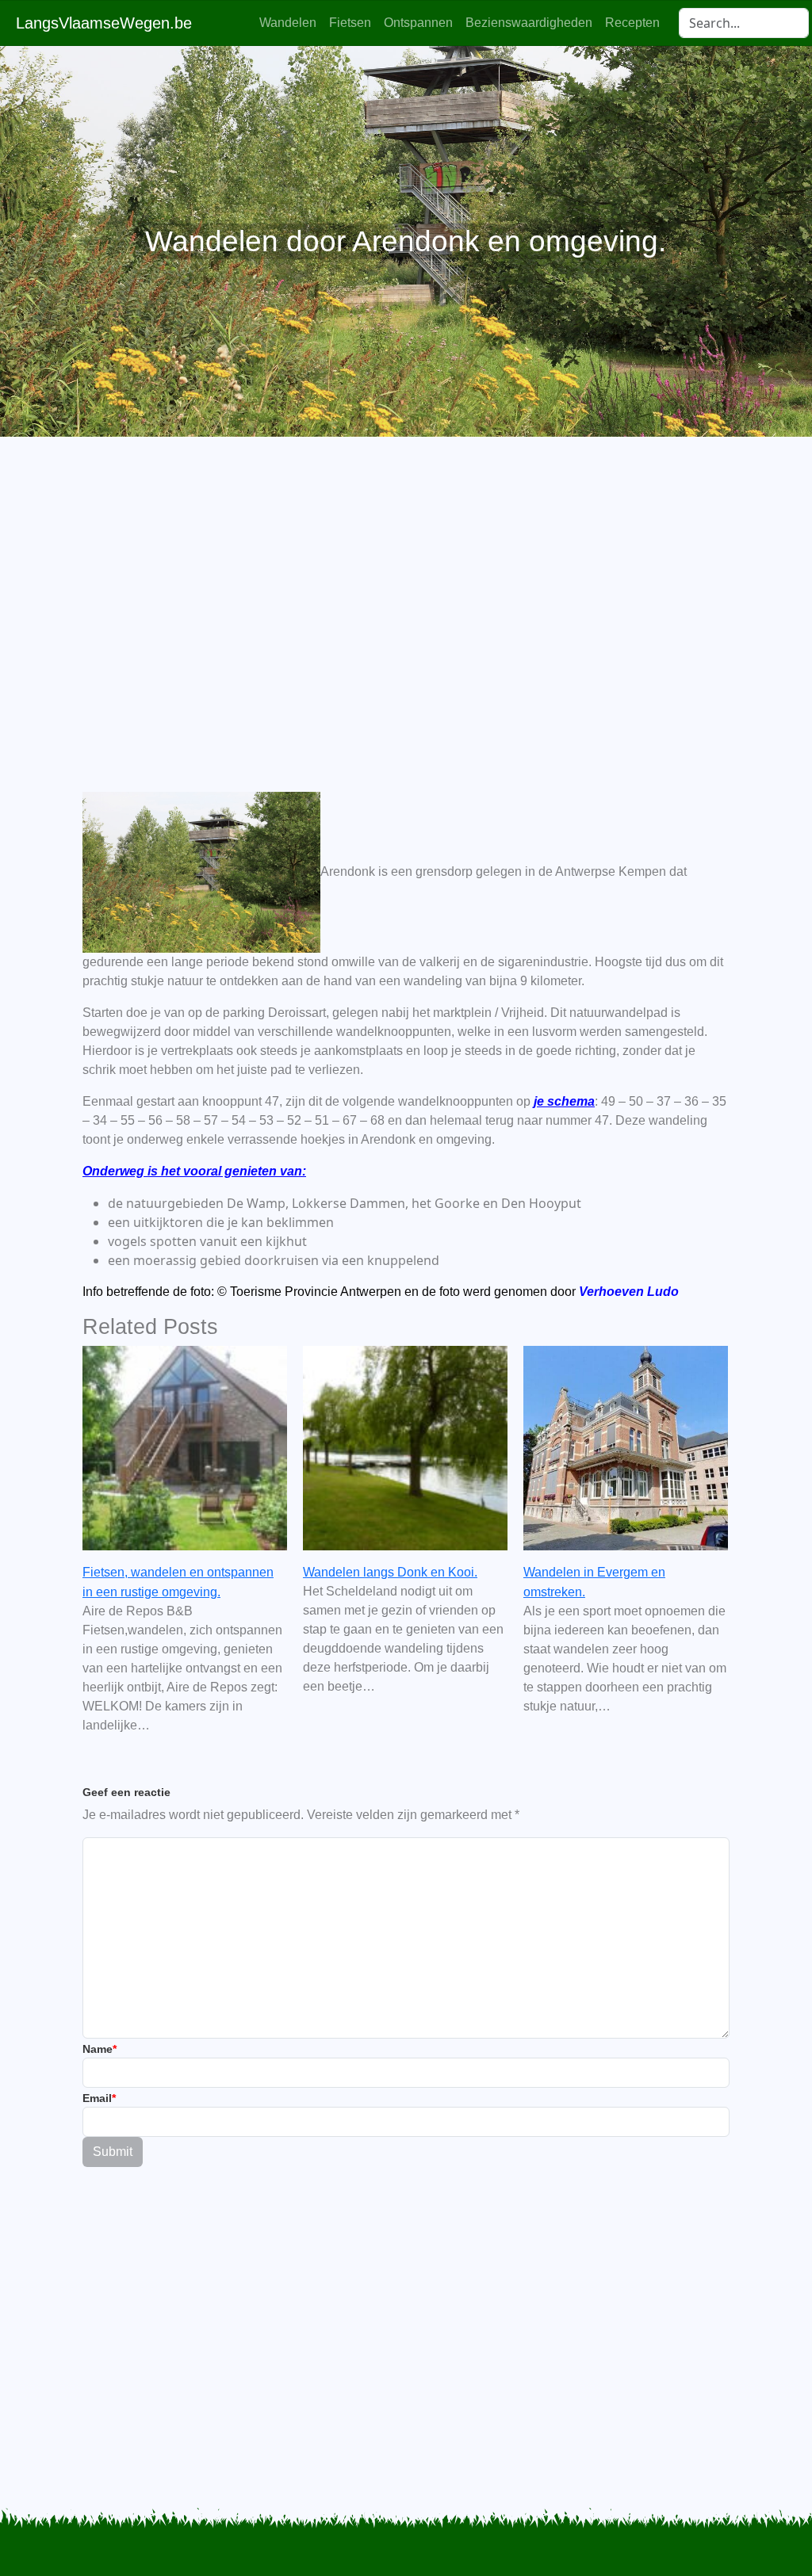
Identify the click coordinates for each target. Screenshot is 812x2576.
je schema (564, 1101)
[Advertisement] (406, 587)
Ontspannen (418, 23)
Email (99, 2098)
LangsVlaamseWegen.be (104, 23)
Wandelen (288, 23)
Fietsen (350, 23)
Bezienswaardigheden (529, 23)
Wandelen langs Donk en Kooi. (390, 1572)
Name (100, 2049)
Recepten (632, 23)
